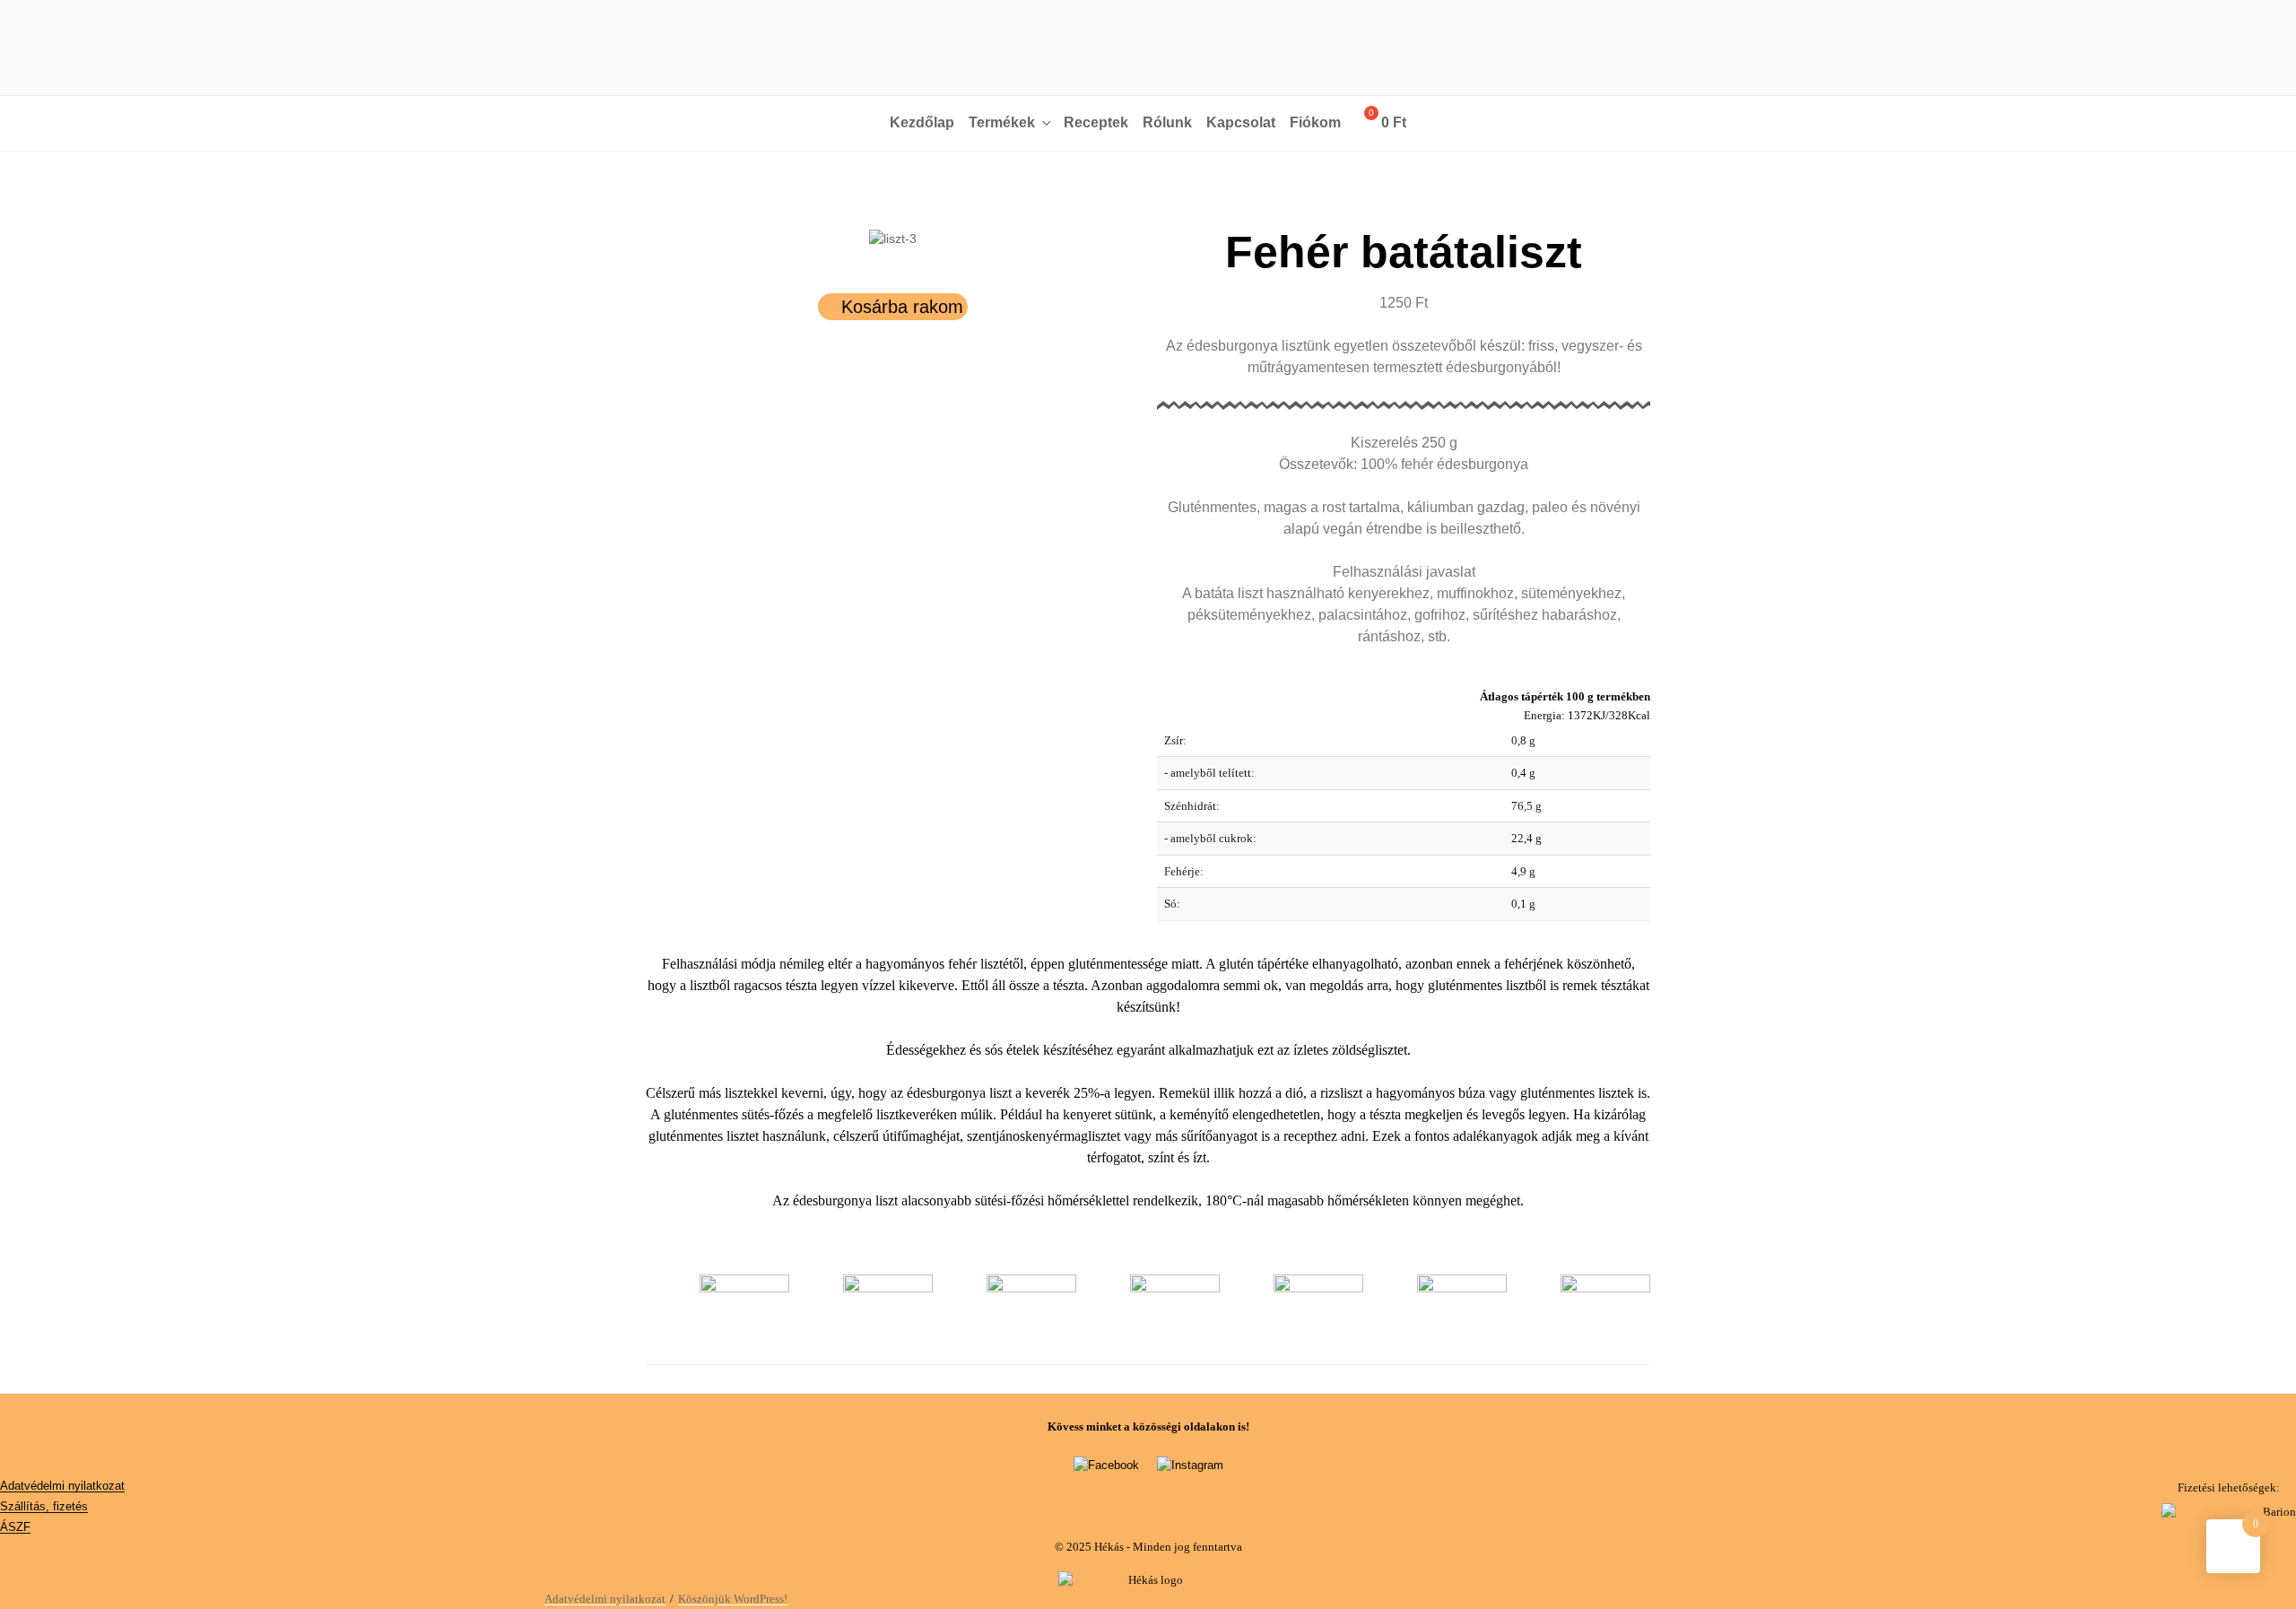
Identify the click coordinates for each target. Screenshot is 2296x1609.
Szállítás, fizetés (44, 1506)
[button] (663, 239)
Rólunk (1167, 122)
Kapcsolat (1241, 122)
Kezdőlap (922, 122)
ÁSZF (15, 1527)
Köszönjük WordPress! (733, 1599)
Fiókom (1315, 122)
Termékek (1002, 122)
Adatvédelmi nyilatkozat (62, 1486)
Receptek (1096, 122)
